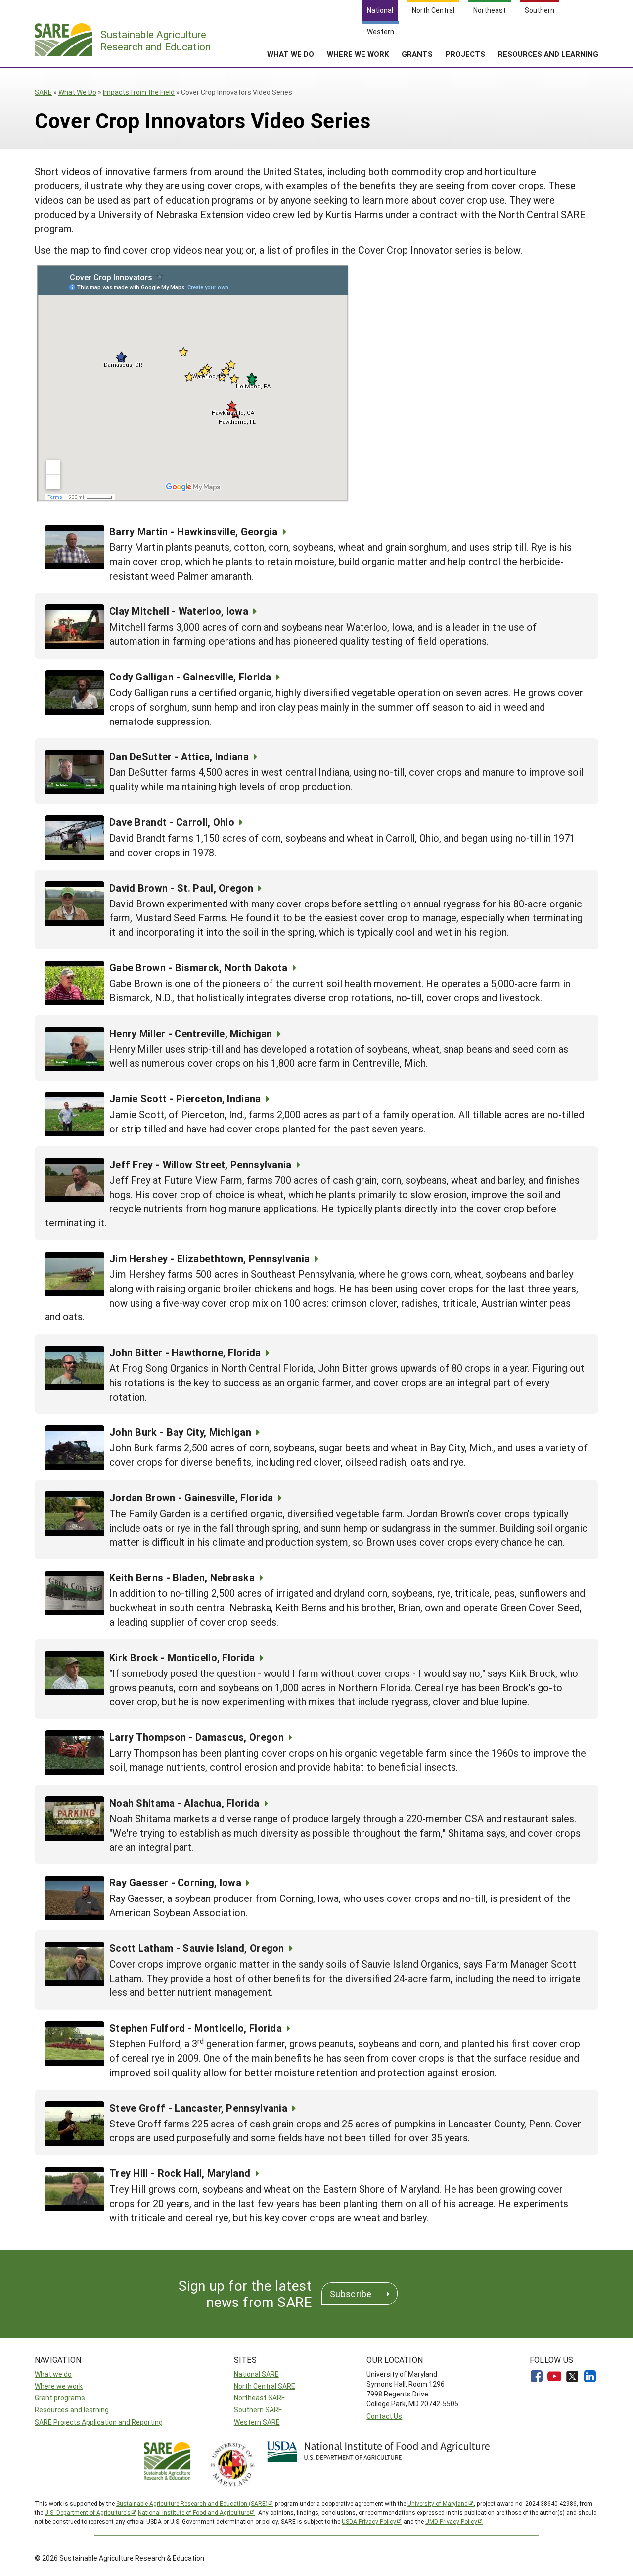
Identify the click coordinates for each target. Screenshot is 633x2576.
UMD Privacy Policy (451, 2521)
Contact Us (384, 2416)
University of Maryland (438, 2503)
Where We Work (358, 54)
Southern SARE (258, 2410)
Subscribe (351, 2294)
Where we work (59, 2386)
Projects (465, 54)
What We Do (291, 54)
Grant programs (60, 2398)
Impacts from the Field (139, 92)
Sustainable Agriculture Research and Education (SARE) (192, 2503)
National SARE (256, 2374)
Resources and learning (72, 2410)
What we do (53, 2374)
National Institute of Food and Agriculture (194, 2512)
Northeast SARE (260, 2398)
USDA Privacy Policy (369, 2521)
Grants (417, 54)
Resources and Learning (548, 54)
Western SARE (257, 2422)
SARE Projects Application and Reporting (99, 2422)
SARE (43, 92)
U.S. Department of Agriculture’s (88, 2512)
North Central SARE (265, 2386)
